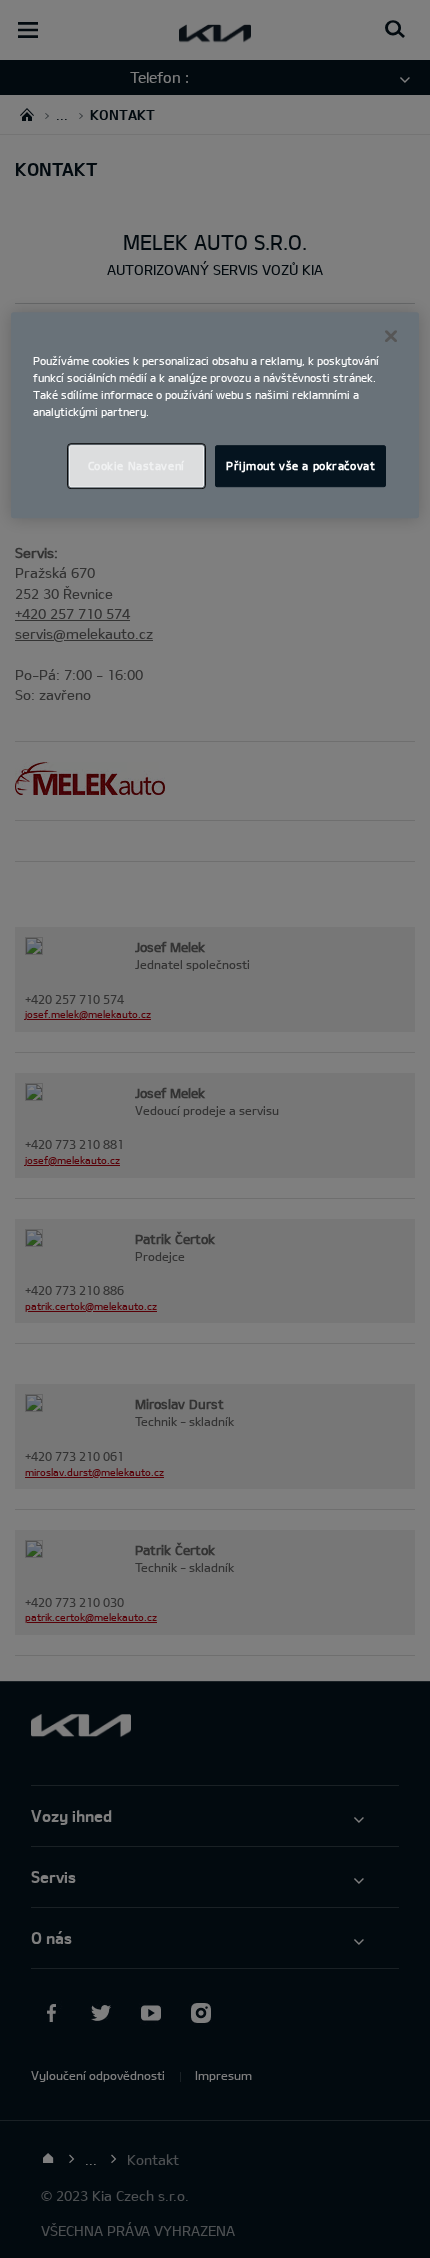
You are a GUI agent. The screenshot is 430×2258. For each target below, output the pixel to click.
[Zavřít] (391, 336)
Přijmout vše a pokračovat (300, 465)
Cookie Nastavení (136, 465)
